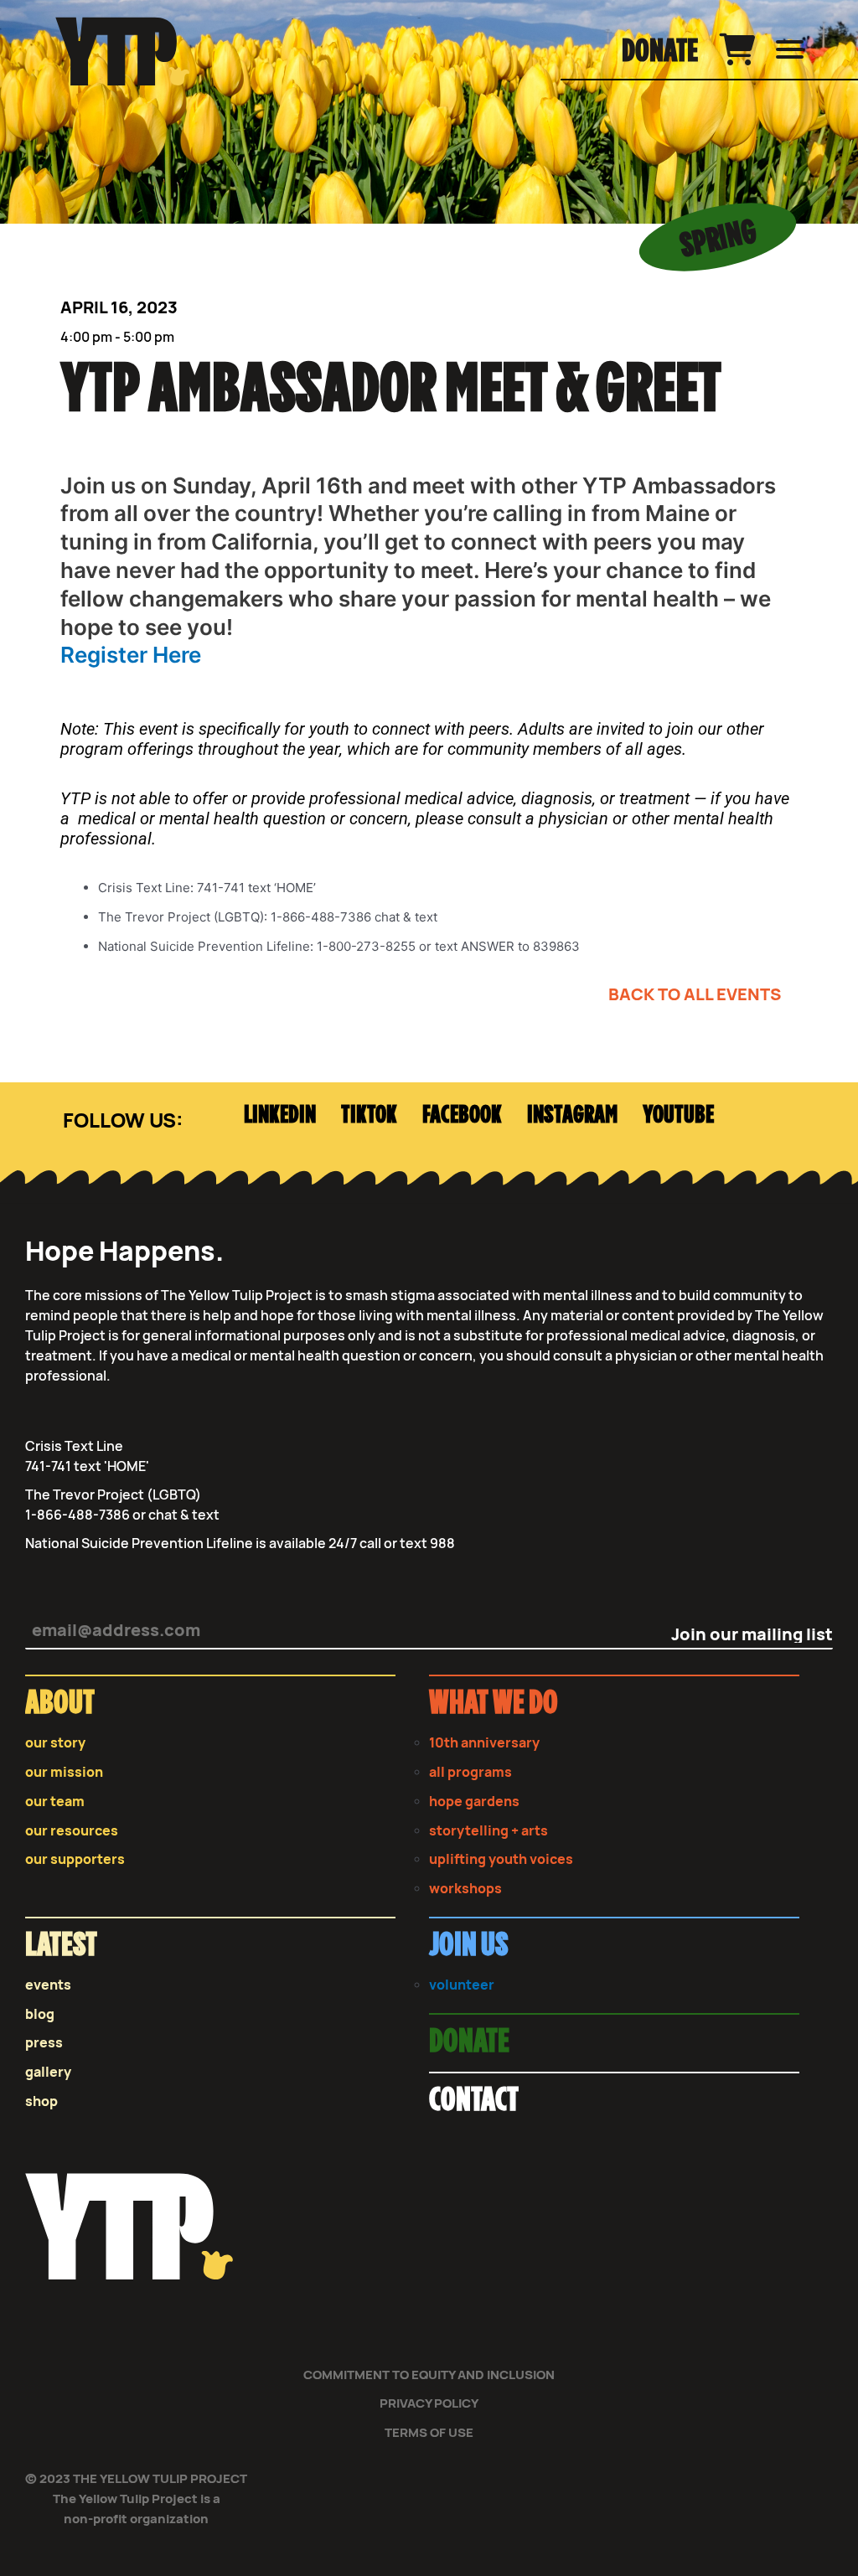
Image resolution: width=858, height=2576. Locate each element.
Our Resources (72, 1831)
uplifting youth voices (501, 1859)
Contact (474, 2101)
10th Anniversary (484, 1743)
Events (48, 1985)
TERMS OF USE (429, 2432)
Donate (660, 52)
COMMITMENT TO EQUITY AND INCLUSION (429, 2375)
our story (55, 1743)
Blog (40, 2014)
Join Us (468, 1946)
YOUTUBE (678, 1115)
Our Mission (64, 1772)
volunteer (462, 1985)
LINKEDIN (280, 1115)
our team (55, 1802)
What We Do (494, 1704)
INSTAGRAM (572, 1115)
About (60, 1704)
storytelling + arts (488, 1831)
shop (41, 2101)
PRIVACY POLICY (429, 2403)
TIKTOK (369, 1115)
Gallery (48, 2072)
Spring (718, 239)
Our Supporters (75, 1859)
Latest (61, 1946)
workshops (465, 1889)
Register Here (133, 655)
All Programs (470, 1772)
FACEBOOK (462, 1115)
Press (44, 2043)
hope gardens (474, 1802)
